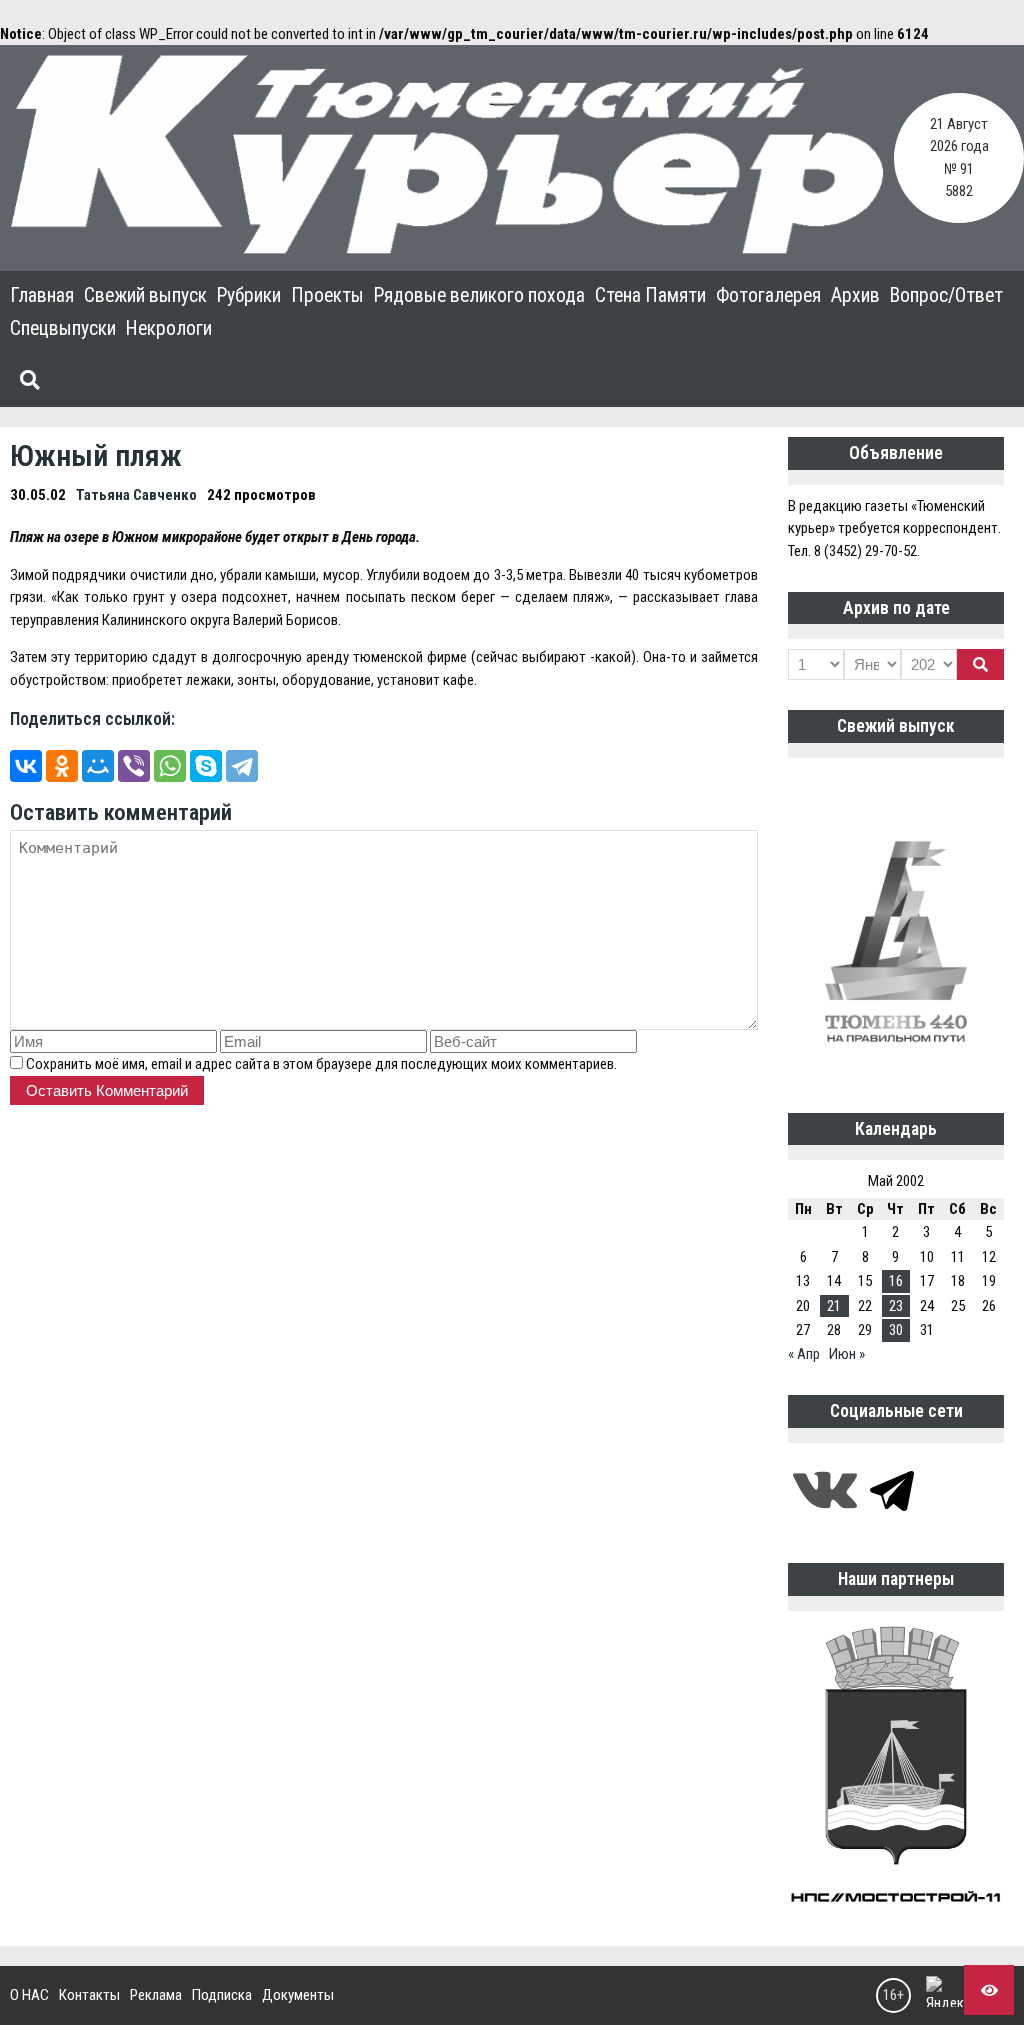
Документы (298, 1995)
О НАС (29, 1995)
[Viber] (134, 766)
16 (896, 1281)
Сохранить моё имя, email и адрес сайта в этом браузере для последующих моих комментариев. (321, 1064)
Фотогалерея (768, 295)
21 (834, 1306)
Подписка (222, 1995)
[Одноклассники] (62, 766)
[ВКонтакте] (26, 766)
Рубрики (249, 295)
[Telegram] (242, 766)
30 (896, 1330)
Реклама (156, 1995)
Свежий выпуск (145, 295)
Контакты (89, 1995)
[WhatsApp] (170, 766)
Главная (42, 295)
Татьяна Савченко (136, 495)
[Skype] (206, 766)
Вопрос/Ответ (946, 295)
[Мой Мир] (98, 766)
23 (896, 1306)
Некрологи (169, 328)
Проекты (327, 295)
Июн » (847, 1354)
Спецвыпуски (63, 328)
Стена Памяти (650, 295)
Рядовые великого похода (479, 295)
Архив (855, 295)
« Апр (804, 1354)
